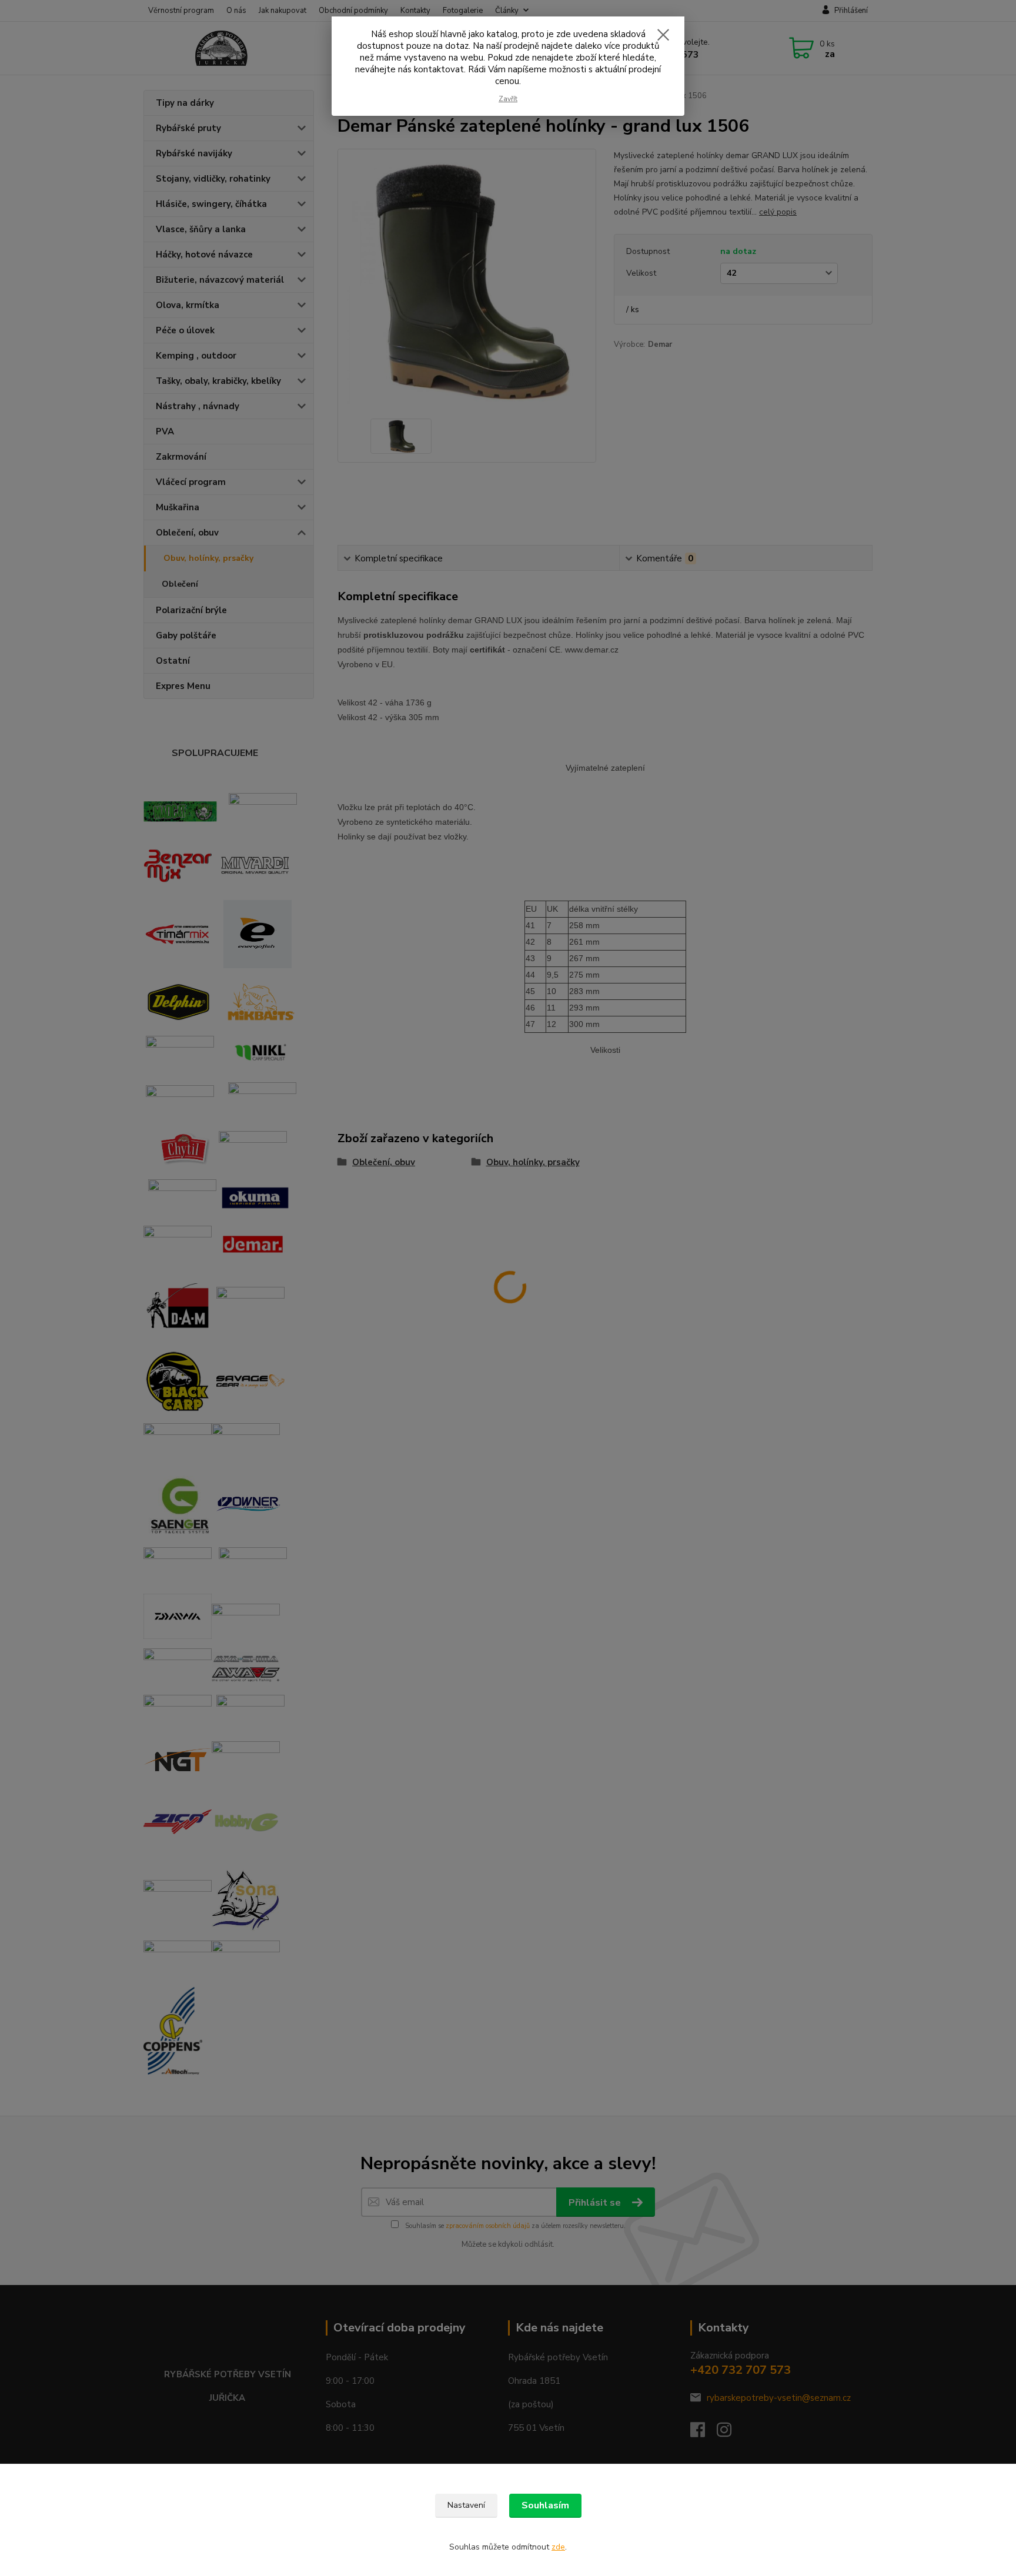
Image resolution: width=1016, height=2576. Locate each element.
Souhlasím (545, 2505)
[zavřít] (663, 35)
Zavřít (508, 99)
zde (558, 2547)
